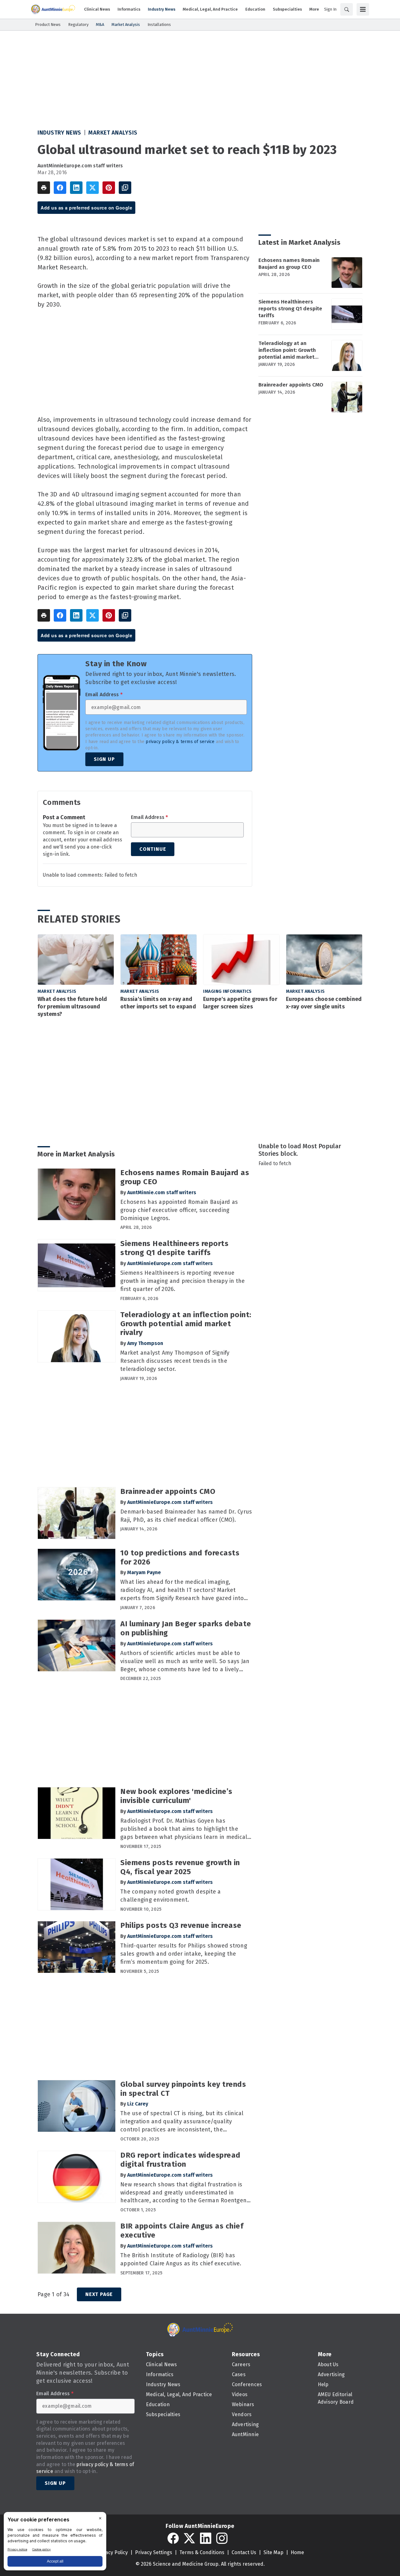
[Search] (347, 9)
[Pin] (109, 188)
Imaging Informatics (227, 991)
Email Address (104, 695)
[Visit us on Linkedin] (206, 2538)
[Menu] (363, 9)
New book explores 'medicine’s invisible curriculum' (176, 1796)
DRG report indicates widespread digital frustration (180, 2160)
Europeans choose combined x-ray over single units (324, 1003)
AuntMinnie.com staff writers (162, 1192)
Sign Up (104, 759)
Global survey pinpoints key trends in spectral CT (183, 2089)
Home (297, 2552)
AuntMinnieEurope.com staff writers (80, 166)
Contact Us (244, 2552)
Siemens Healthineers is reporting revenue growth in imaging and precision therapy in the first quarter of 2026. (183, 1281)
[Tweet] (92, 188)
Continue (153, 849)
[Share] (60, 188)
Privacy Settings (154, 2552)
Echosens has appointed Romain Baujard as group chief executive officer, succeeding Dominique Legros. (179, 1210)
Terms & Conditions (202, 2552)
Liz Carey (138, 2104)
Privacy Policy (112, 2552)
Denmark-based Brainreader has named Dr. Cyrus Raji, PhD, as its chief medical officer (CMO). (186, 1516)
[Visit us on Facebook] (173, 2538)
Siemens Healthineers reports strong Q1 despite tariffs (290, 309)
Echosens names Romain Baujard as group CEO (289, 264)
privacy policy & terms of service (180, 742)
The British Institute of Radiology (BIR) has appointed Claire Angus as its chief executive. (181, 2259)
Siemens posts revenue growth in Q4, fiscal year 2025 (180, 1867)
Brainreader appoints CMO (291, 385)
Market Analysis (113, 133)
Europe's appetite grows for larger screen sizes (240, 1003)
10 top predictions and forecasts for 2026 (180, 1557)
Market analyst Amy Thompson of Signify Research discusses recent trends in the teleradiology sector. (175, 1361)
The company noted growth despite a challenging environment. (171, 1896)
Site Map (273, 2552)
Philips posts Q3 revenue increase (181, 1925)
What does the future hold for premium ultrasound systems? (72, 1007)
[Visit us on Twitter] (189, 2538)
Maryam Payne (144, 1572)
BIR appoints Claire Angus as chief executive (182, 2231)
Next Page (99, 2294)
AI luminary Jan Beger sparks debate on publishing (186, 1628)
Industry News (59, 133)
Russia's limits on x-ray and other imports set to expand (158, 1003)
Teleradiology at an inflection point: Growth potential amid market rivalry (287, 350)
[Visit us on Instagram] (222, 2538)
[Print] (44, 188)
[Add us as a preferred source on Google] (125, 188)
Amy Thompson (145, 1343)
